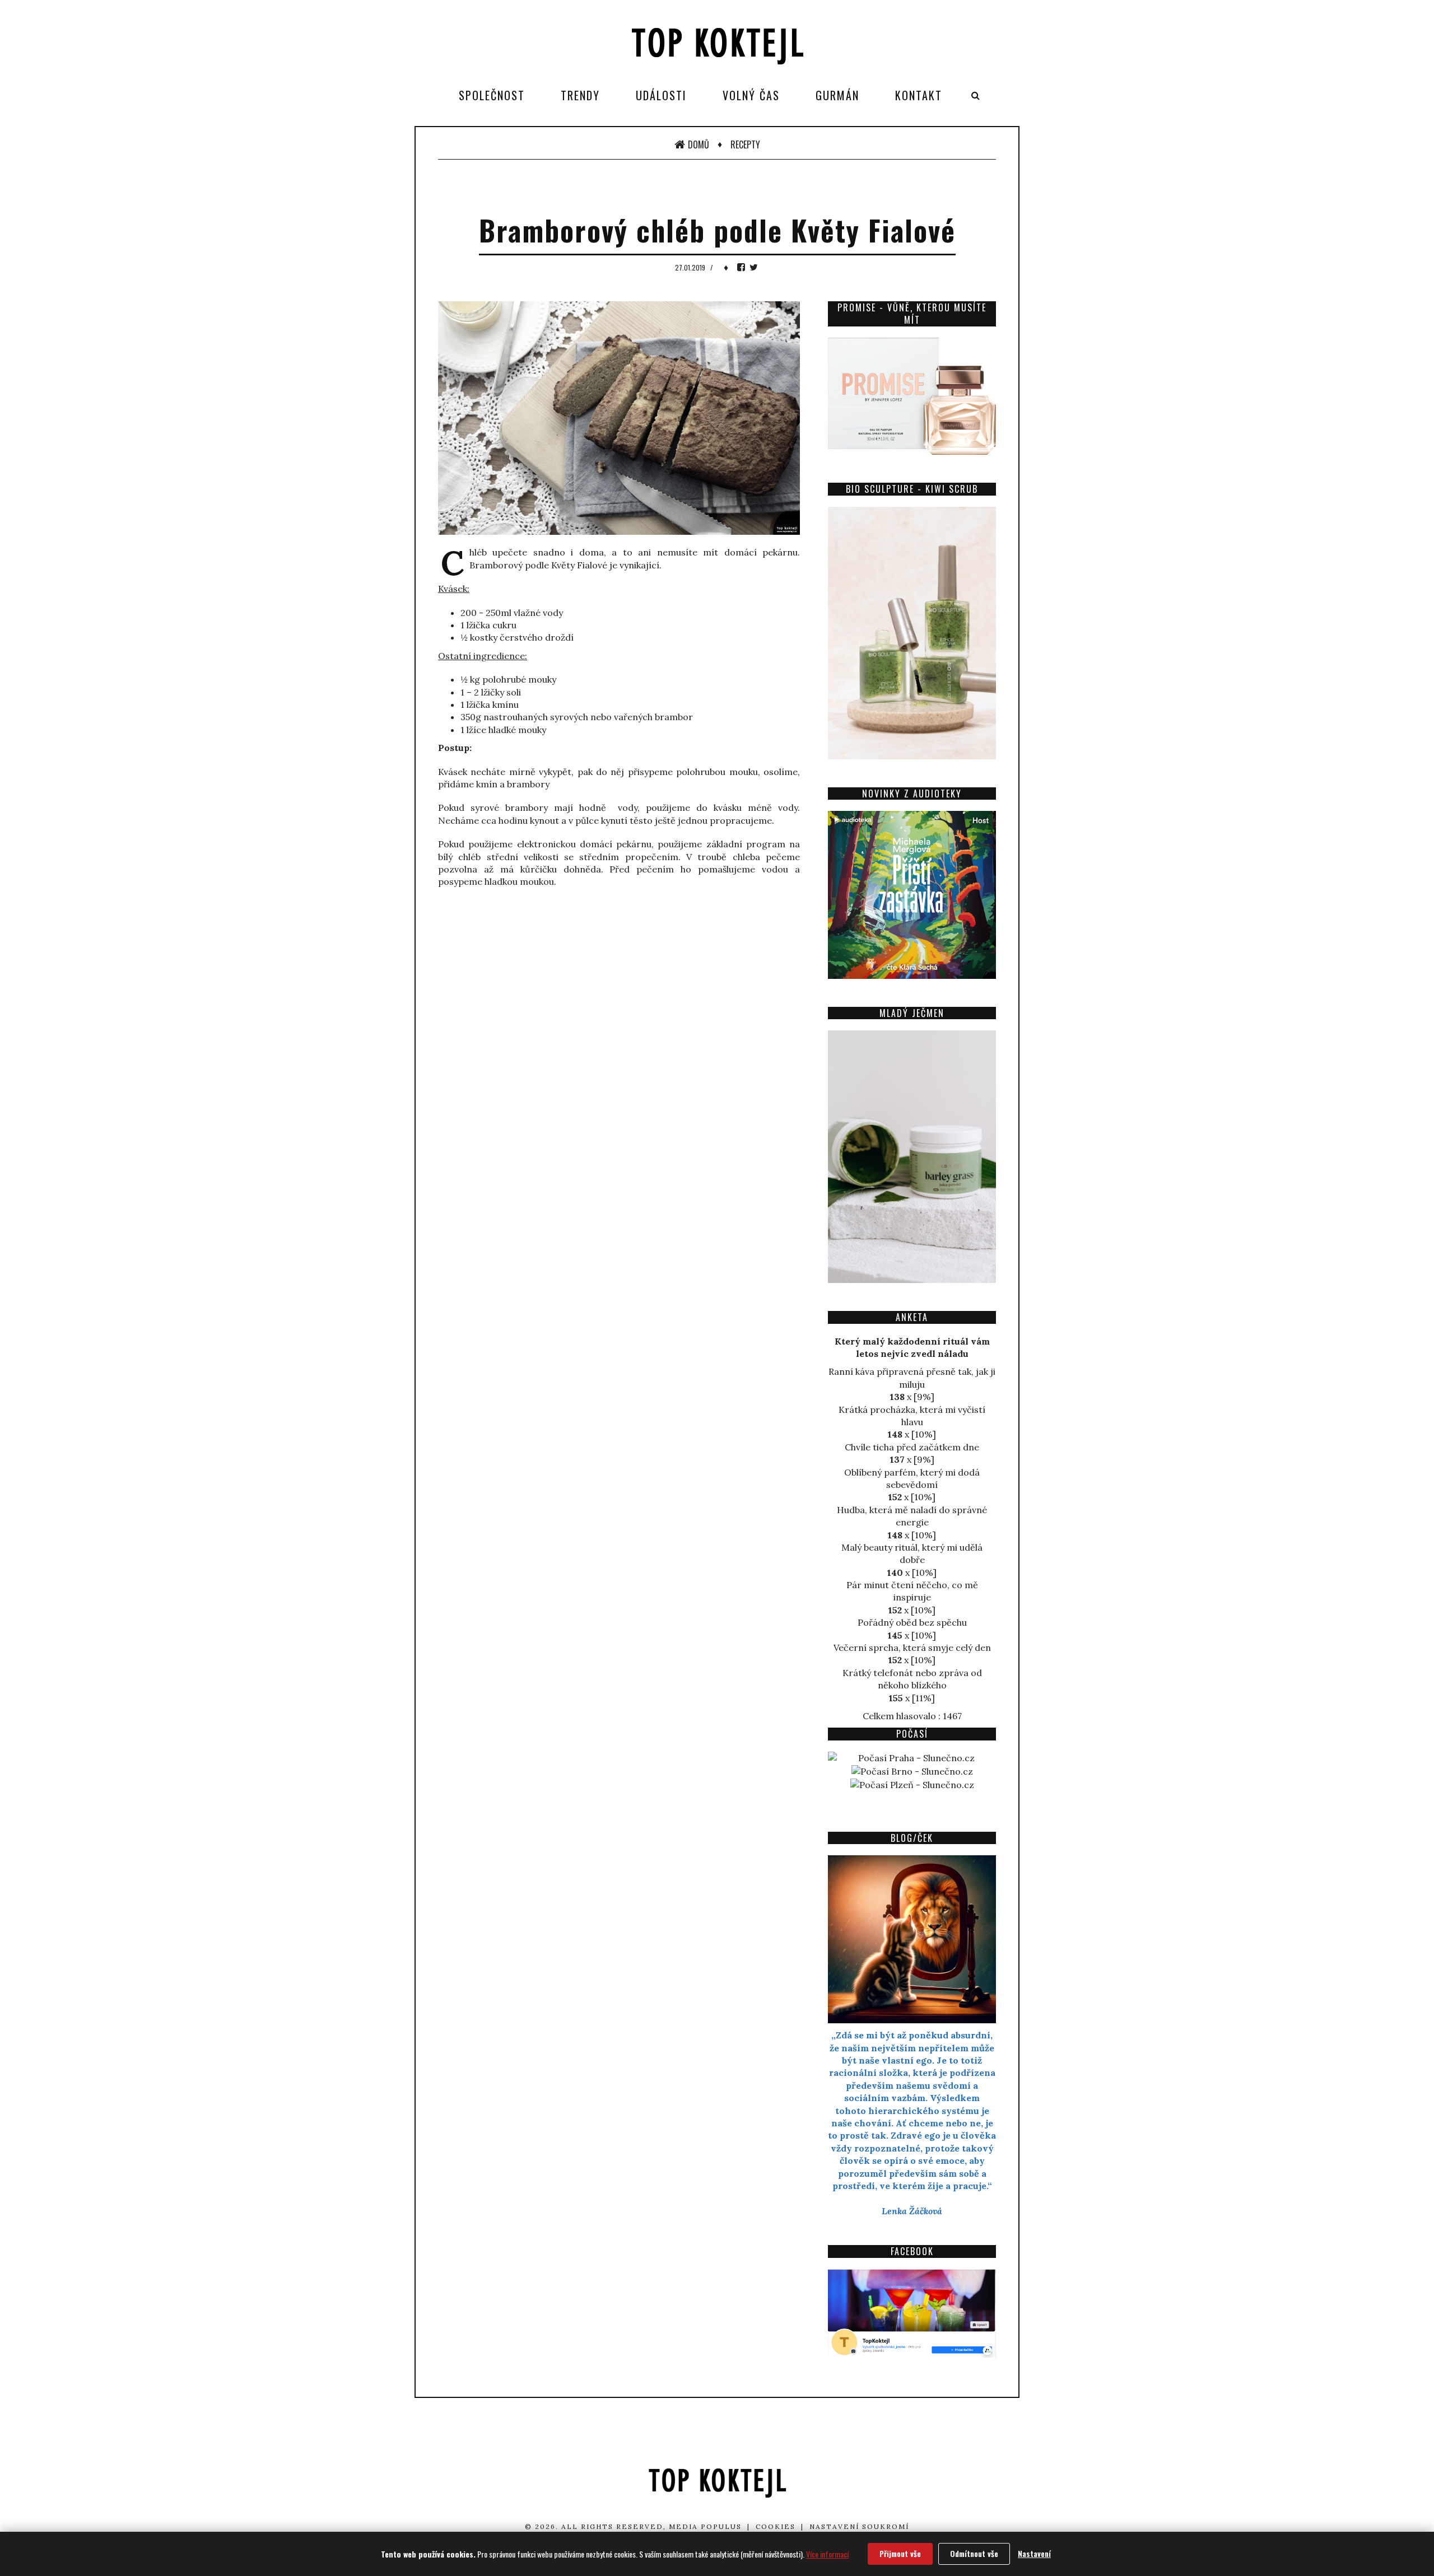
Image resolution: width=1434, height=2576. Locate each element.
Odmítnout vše (974, 2553)
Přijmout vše (900, 2553)
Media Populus (705, 2526)
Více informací (827, 2554)
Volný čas (751, 95)
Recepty (745, 144)
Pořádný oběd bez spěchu (912, 1622)
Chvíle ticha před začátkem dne (912, 1447)
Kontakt (919, 95)
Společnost (492, 95)
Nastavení (1034, 2553)
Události (661, 95)
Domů (699, 144)
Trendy (580, 95)
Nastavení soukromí (859, 2526)
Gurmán (837, 95)
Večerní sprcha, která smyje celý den (912, 1648)
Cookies (776, 2526)
